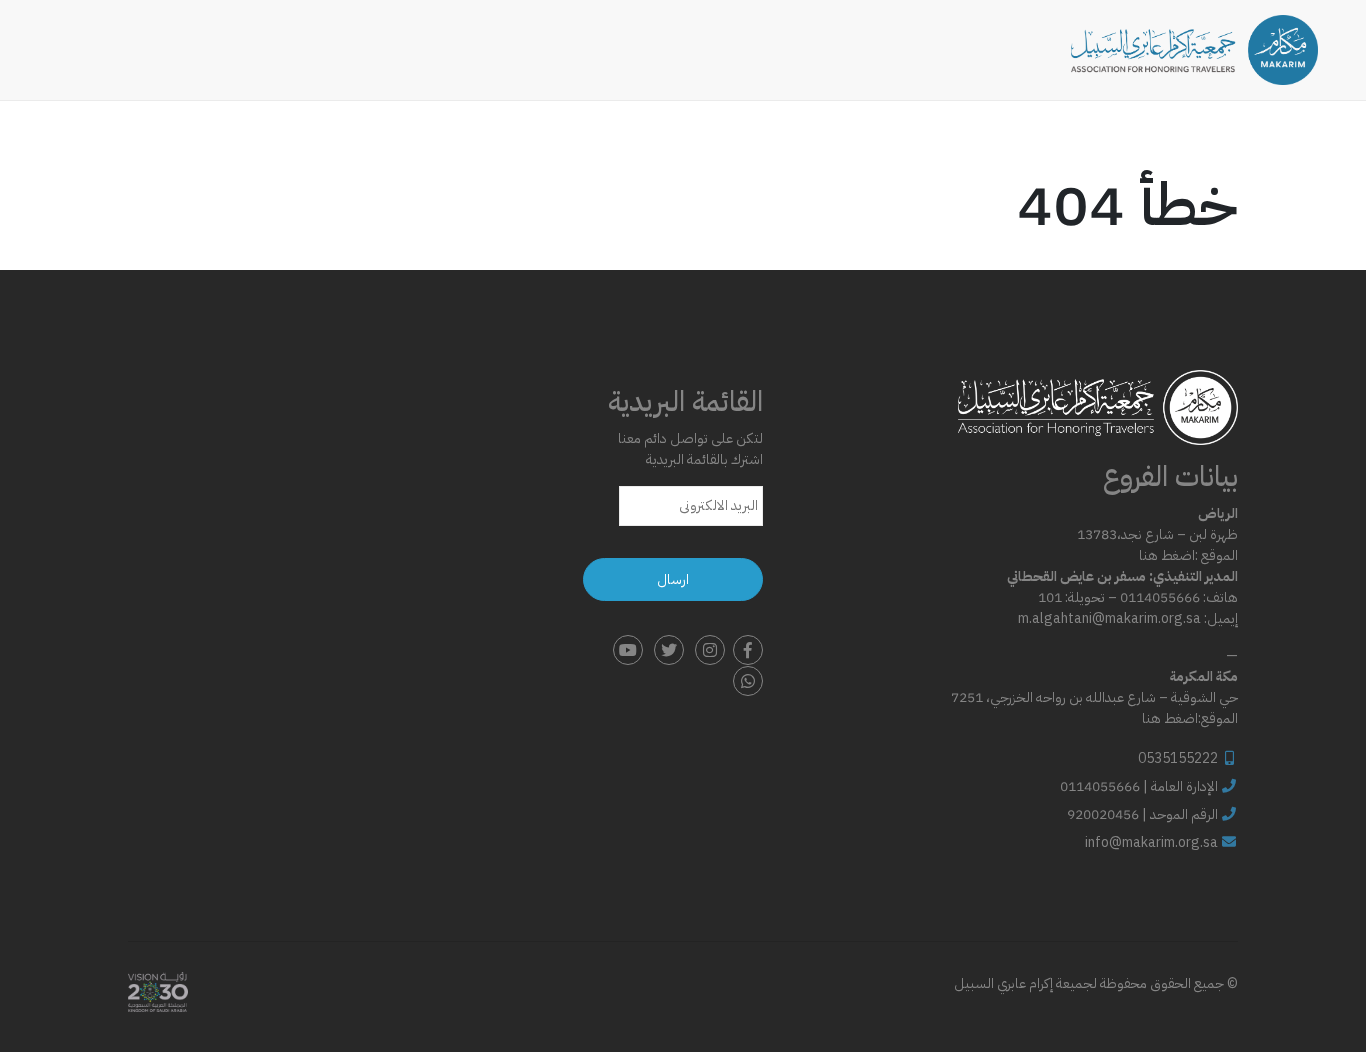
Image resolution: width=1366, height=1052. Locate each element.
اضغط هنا (1167, 555)
